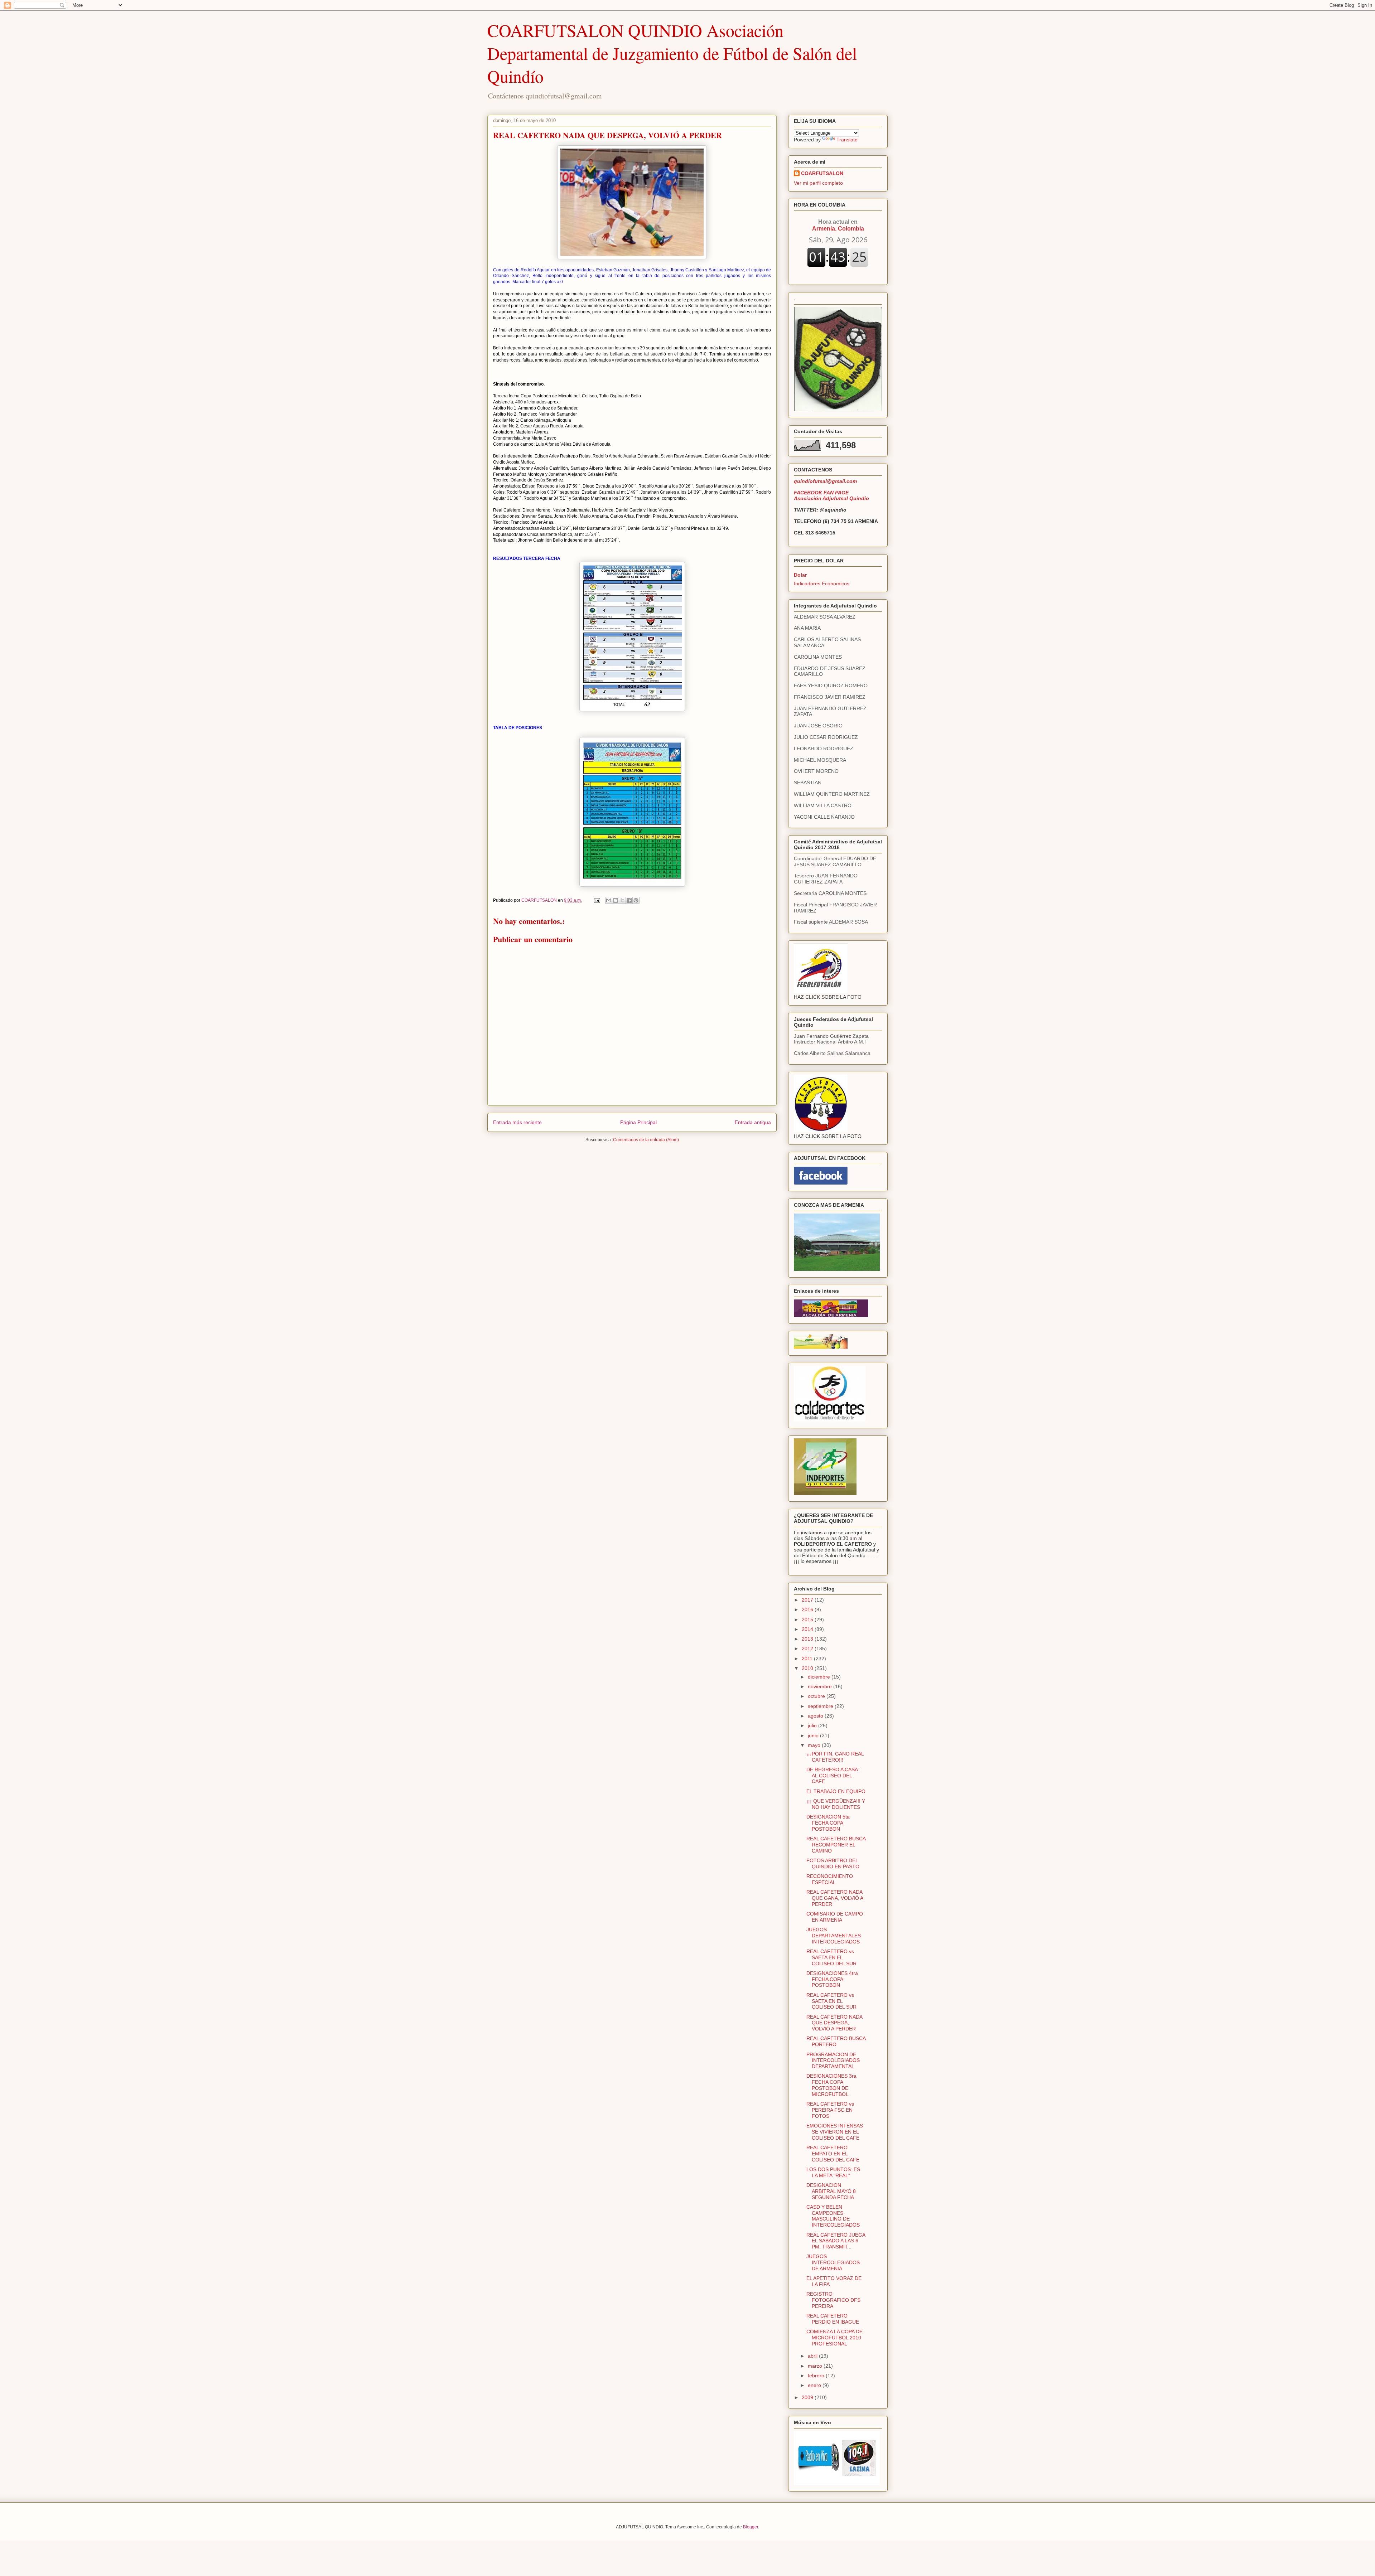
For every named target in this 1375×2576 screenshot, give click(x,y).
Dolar (800, 575)
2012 (808, 1648)
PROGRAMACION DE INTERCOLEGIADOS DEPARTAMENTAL (833, 2061)
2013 (808, 1639)
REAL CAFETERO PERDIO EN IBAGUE (833, 2319)
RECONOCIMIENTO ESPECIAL (830, 1879)
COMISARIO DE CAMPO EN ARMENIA (835, 1917)
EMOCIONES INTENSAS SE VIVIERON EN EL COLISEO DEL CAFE (835, 2132)
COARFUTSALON (822, 173)
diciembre (820, 1677)
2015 (808, 1619)
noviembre (821, 1686)
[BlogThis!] (616, 900)
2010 (808, 1668)
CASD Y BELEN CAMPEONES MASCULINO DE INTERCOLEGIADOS (833, 2216)
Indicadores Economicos (822, 584)
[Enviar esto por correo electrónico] (609, 900)
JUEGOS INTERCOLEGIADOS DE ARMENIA (833, 2262)
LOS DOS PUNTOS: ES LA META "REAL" (833, 2172)
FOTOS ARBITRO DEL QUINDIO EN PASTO (833, 1863)
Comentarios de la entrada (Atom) (646, 1140)
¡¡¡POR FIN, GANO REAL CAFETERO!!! (835, 1757)
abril (813, 2356)
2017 (808, 1600)
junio (814, 1735)
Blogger (751, 2527)
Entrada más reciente (517, 1122)
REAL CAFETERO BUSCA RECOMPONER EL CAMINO (836, 1845)
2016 (808, 1609)
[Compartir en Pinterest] (636, 900)
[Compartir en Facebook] (629, 900)
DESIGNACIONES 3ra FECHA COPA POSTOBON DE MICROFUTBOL (831, 2085)
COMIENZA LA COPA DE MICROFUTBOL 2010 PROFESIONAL (834, 2338)
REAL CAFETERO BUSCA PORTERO (836, 2041)
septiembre (821, 1706)
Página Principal (638, 1122)
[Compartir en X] (622, 900)
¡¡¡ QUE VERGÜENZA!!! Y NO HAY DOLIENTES (836, 1804)
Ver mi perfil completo (818, 183)
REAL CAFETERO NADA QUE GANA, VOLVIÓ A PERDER (835, 1898)
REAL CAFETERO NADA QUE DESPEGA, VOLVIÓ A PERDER (834, 2023)
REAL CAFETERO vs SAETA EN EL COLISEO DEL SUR (831, 1957)
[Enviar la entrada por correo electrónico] (596, 900)
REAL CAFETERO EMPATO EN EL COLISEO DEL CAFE (833, 2154)
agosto (816, 1716)
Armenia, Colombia (838, 225)
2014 (808, 1629)
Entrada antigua (753, 1122)
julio (813, 1725)
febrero (817, 2376)
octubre (817, 1696)
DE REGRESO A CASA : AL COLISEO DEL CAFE (833, 1776)
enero (815, 2385)
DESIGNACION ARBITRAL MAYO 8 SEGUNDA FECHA (831, 2191)
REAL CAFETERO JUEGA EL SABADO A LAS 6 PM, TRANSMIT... (836, 2241)
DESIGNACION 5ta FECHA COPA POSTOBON (828, 1823)
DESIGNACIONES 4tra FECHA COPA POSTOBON (832, 1979)
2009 (808, 2397)
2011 (808, 1659)
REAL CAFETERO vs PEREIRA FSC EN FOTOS (830, 2110)
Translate (847, 140)
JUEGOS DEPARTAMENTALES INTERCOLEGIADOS (834, 1936)
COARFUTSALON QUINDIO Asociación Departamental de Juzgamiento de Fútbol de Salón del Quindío (672, 53)
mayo (815, 1745)
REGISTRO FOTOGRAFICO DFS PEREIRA (833, 2300)
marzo (816, 2366)
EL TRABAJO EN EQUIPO (836, 1791)
